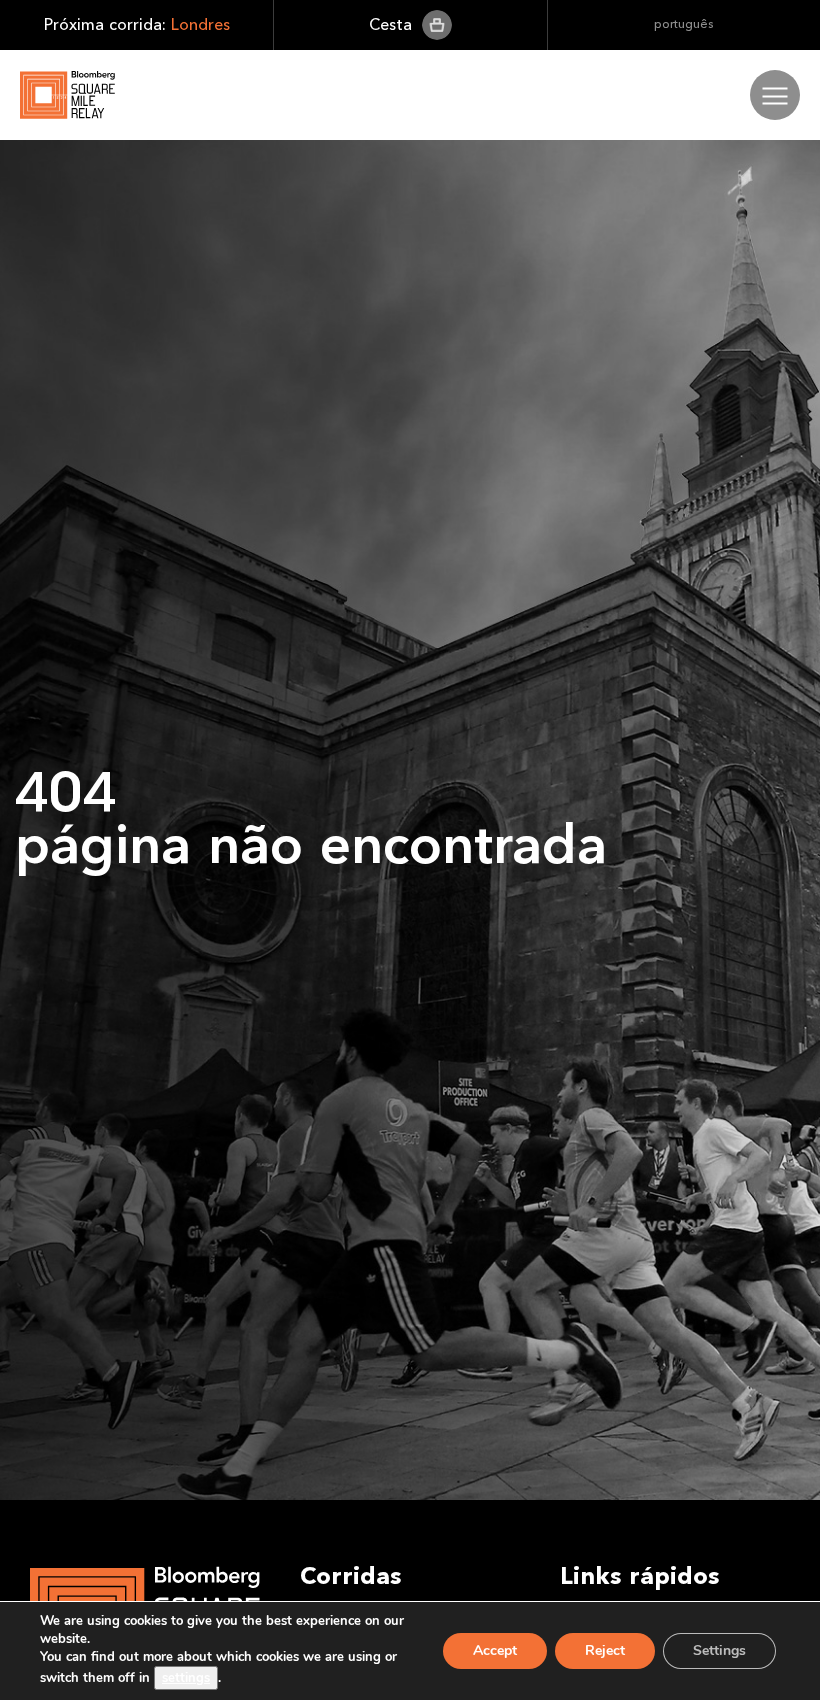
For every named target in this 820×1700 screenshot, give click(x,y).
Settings (719, 1650)
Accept (495, 1650)
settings (186, 1678)
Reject (605, 1650)
